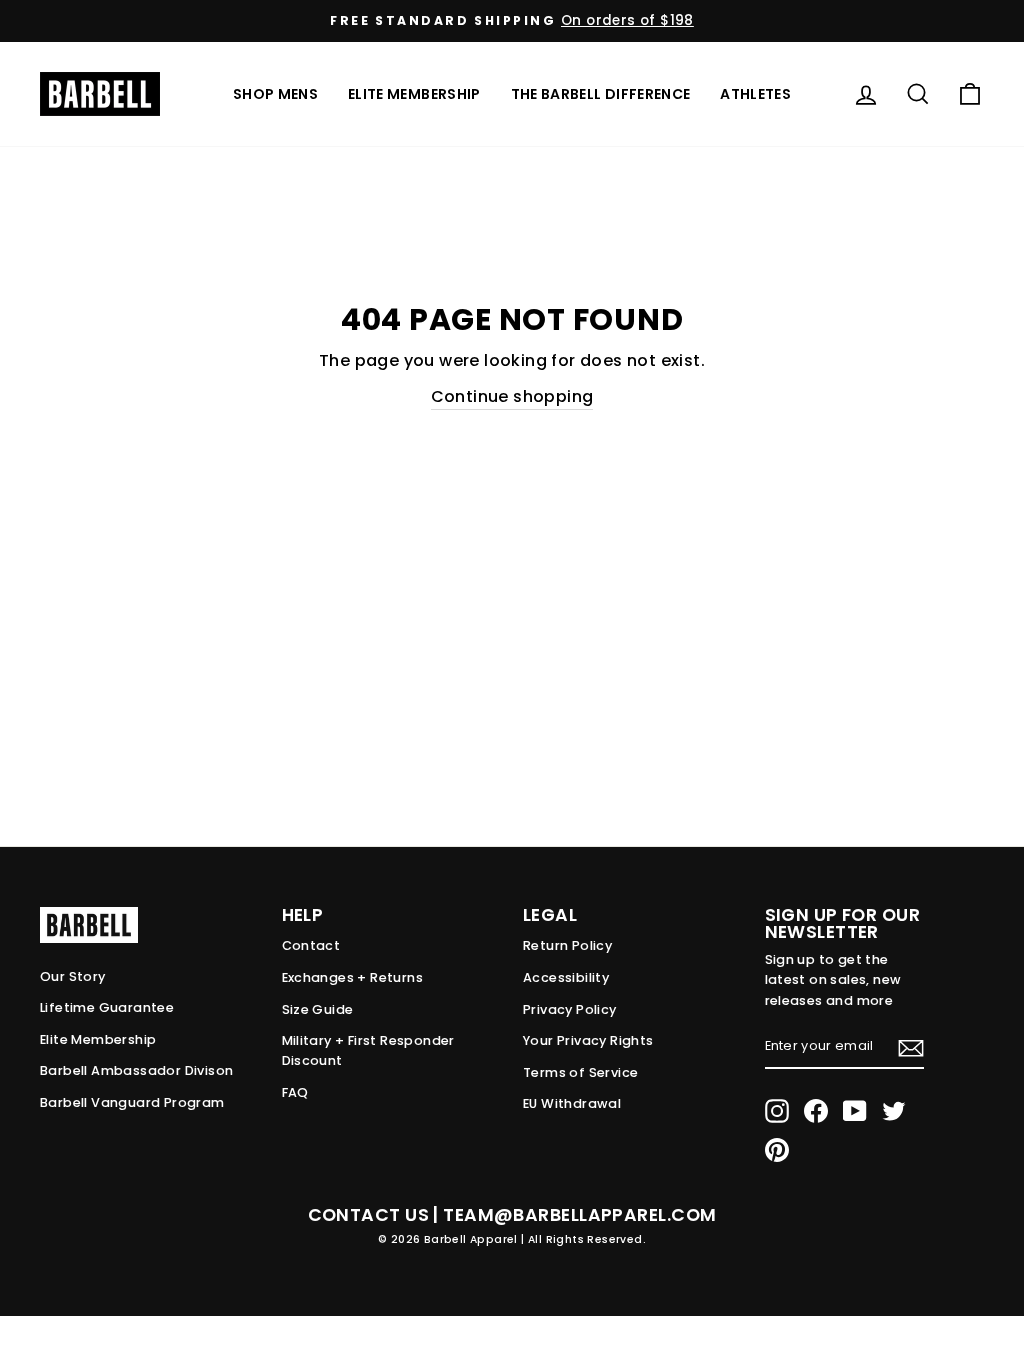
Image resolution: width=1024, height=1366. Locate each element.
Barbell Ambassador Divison (136, 1070)
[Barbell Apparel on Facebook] (816, 1111)
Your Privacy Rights (588, 1040)
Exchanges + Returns (353, 977)
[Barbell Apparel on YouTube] (855, 1111)
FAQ (295, 1092)
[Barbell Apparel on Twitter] (894, 1111)
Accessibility (566, 977)
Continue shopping (512, 396)
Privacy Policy (570, 1009)
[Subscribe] (911, 1047)
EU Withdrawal (572, 1103)
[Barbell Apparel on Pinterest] (777, 1150)
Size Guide (318, 1009)
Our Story (73, 976)
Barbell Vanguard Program (132, 1102)
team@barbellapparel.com (579, 1215)
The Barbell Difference (601, 94)
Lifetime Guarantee (107, 1007)
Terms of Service (580, 1072)
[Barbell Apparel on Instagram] (777, 1111)
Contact (311, 945)
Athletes (755, 94)
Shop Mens (275, 94)
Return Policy (567, 945)
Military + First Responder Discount (368, 1050)
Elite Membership (414, 94)
